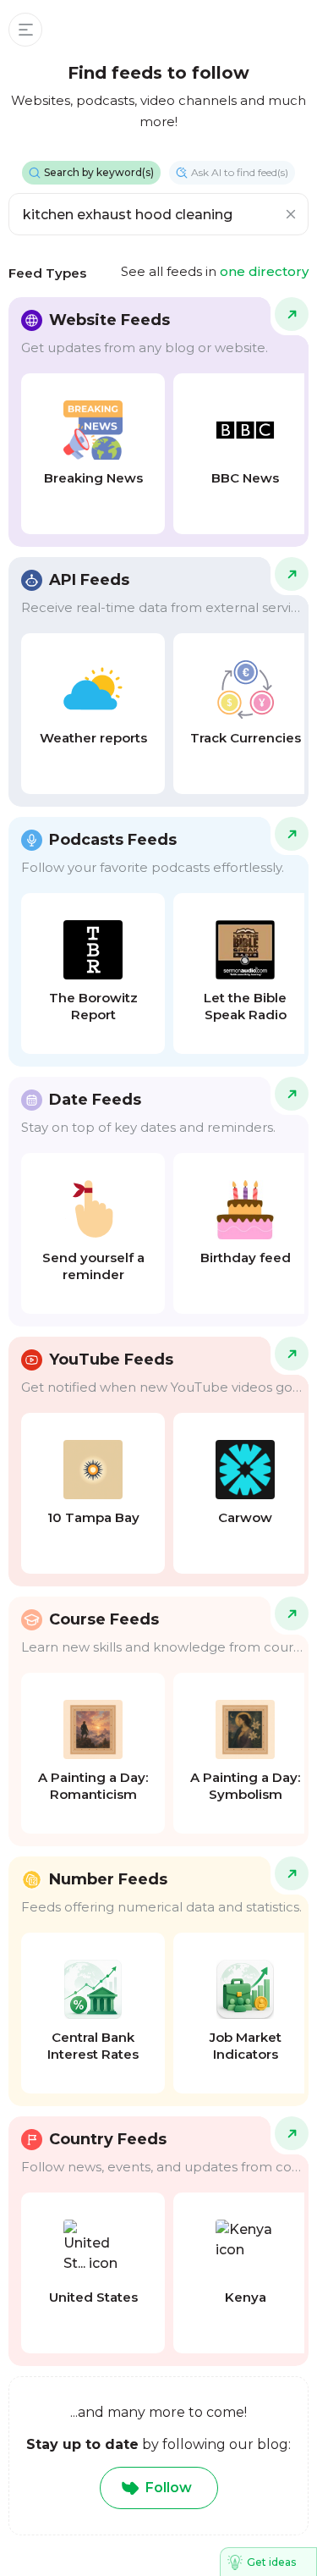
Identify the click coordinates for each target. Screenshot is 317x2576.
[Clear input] (291, 214)
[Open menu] (25, 30)
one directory (264, 271)
